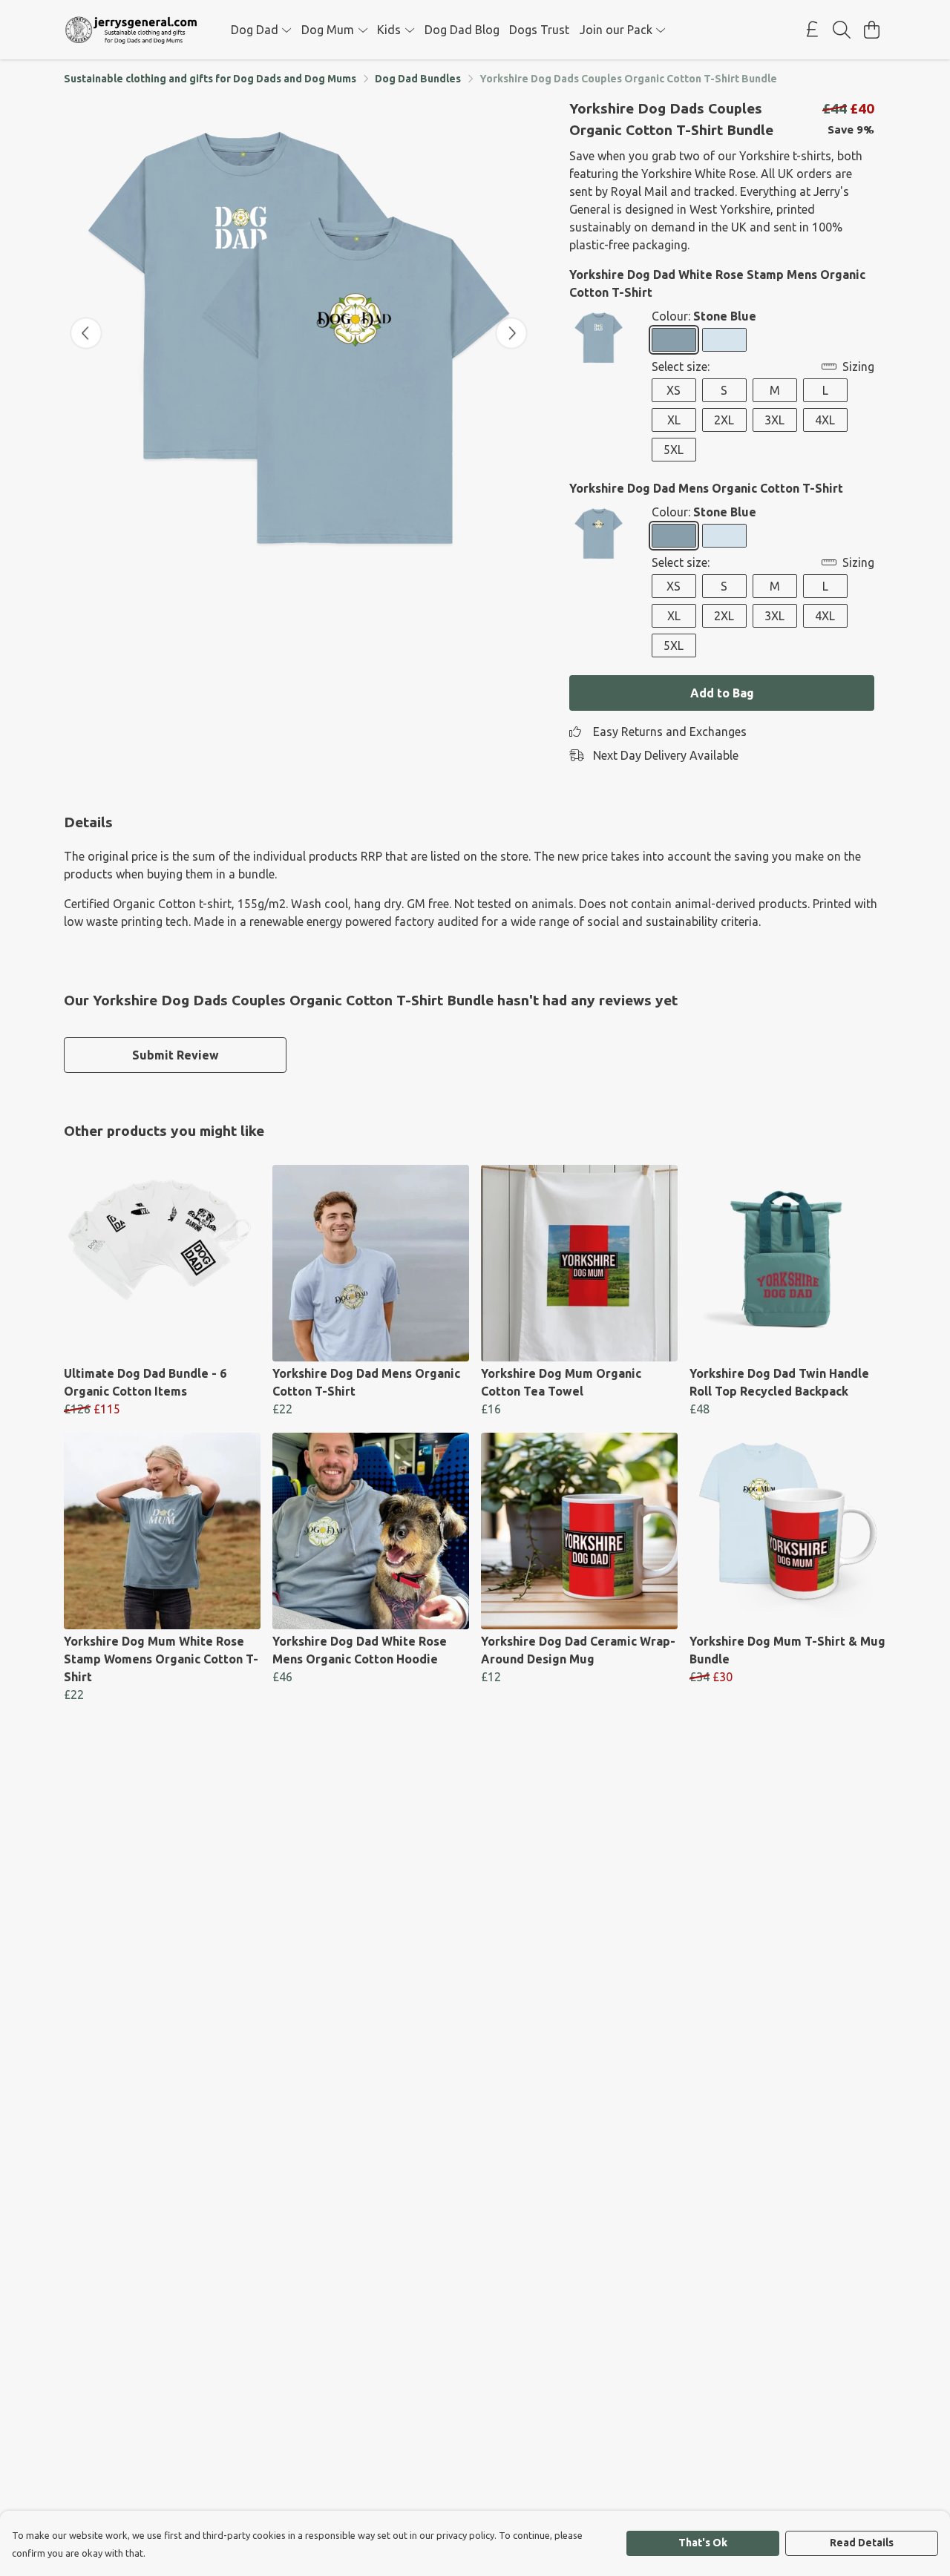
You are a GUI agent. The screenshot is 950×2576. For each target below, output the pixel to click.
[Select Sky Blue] (724, 340)
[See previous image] (86, 333)
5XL (674, 450)
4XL (825, 420)
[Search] (842, 30)
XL (674, 420)
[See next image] (511, 333)
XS (674, 390)
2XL (724, 420)
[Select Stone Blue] (674, 340)
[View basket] (871, 30)
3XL (774, 420)
